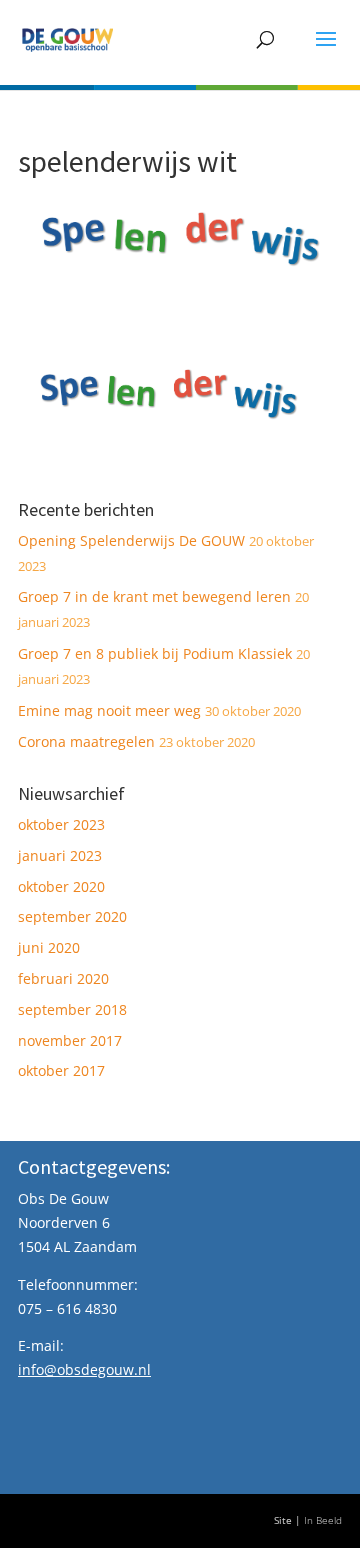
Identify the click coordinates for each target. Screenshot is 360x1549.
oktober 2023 (61, 824)
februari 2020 (63, 978)
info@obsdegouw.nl (84, 1369)
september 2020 (72, 916)
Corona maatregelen (86, 741)
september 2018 (72, 1009)
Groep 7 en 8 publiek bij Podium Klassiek (155, 653)
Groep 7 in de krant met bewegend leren (154, 596)
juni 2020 (49, 947)
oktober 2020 (61, 886)
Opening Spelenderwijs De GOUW (131, 540)
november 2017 (70, 1040)
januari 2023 (60, 855)
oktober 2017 (61, 1070)
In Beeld (323, 1520)
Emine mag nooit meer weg (109, 710)
